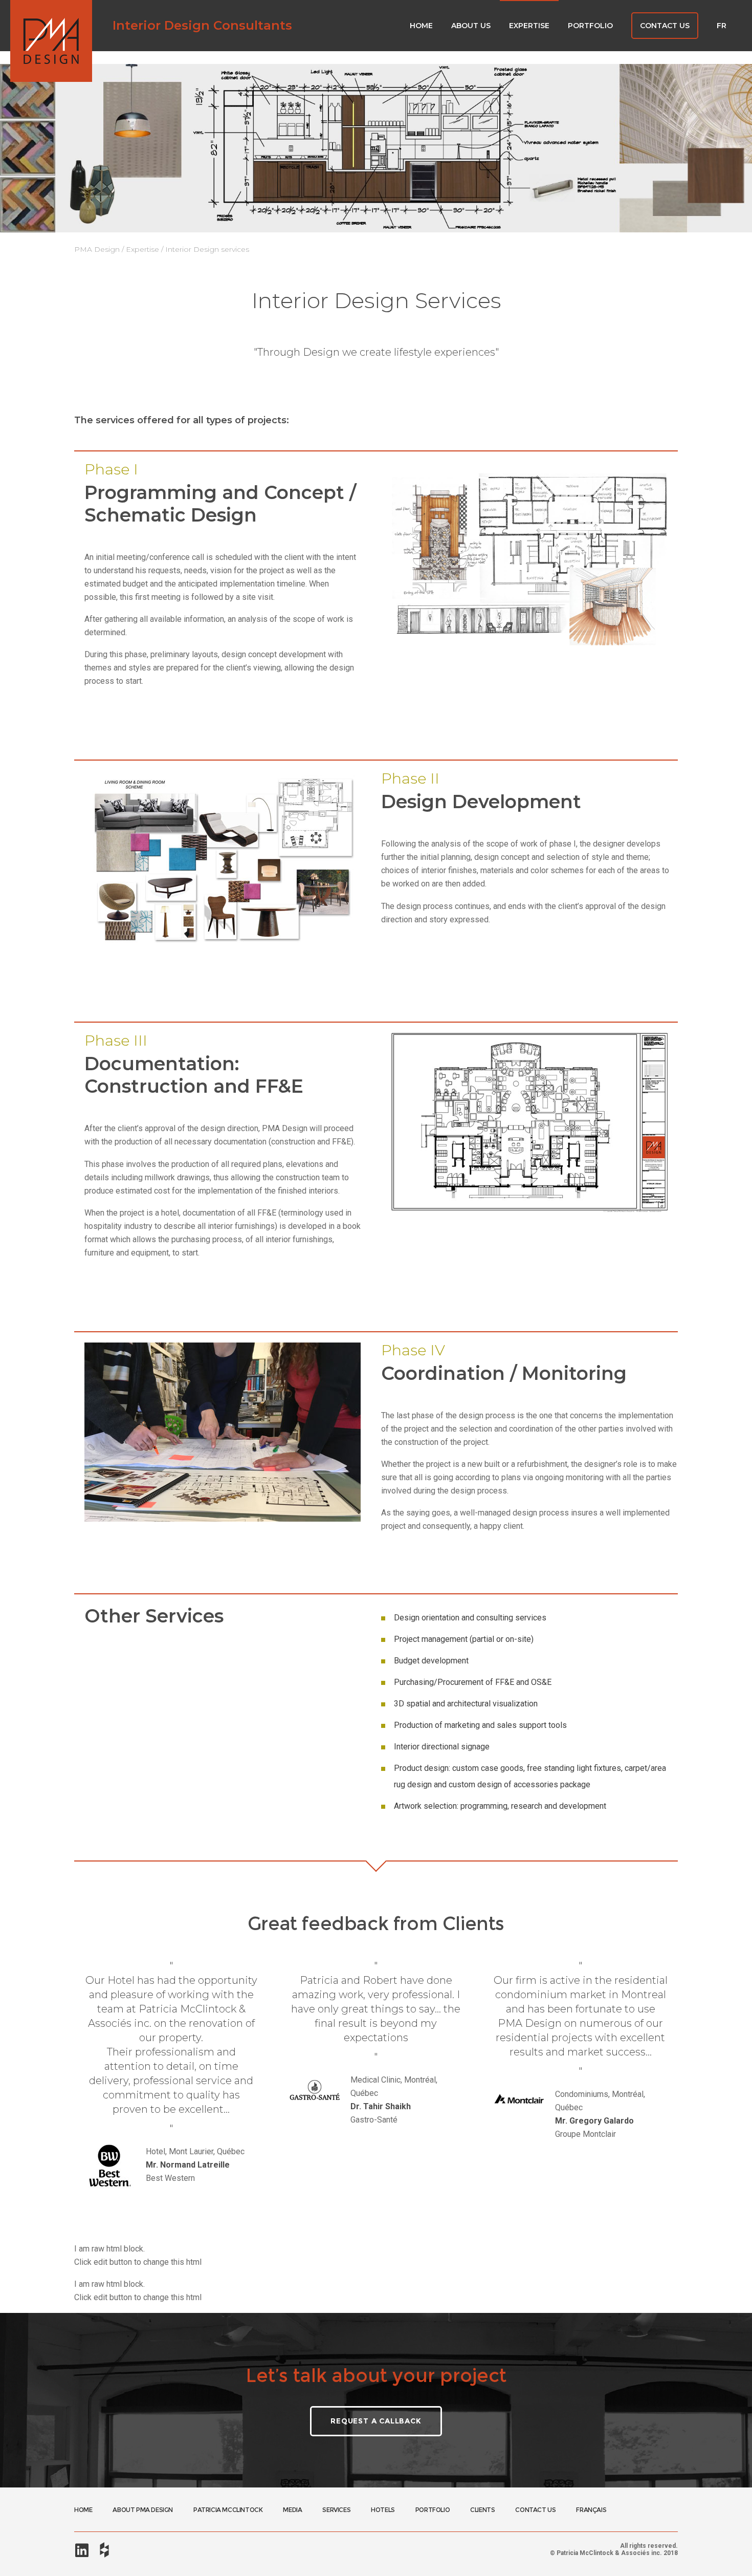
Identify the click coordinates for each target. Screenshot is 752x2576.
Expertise (142, 249)
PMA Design (97, 249)
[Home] (51, 41)
